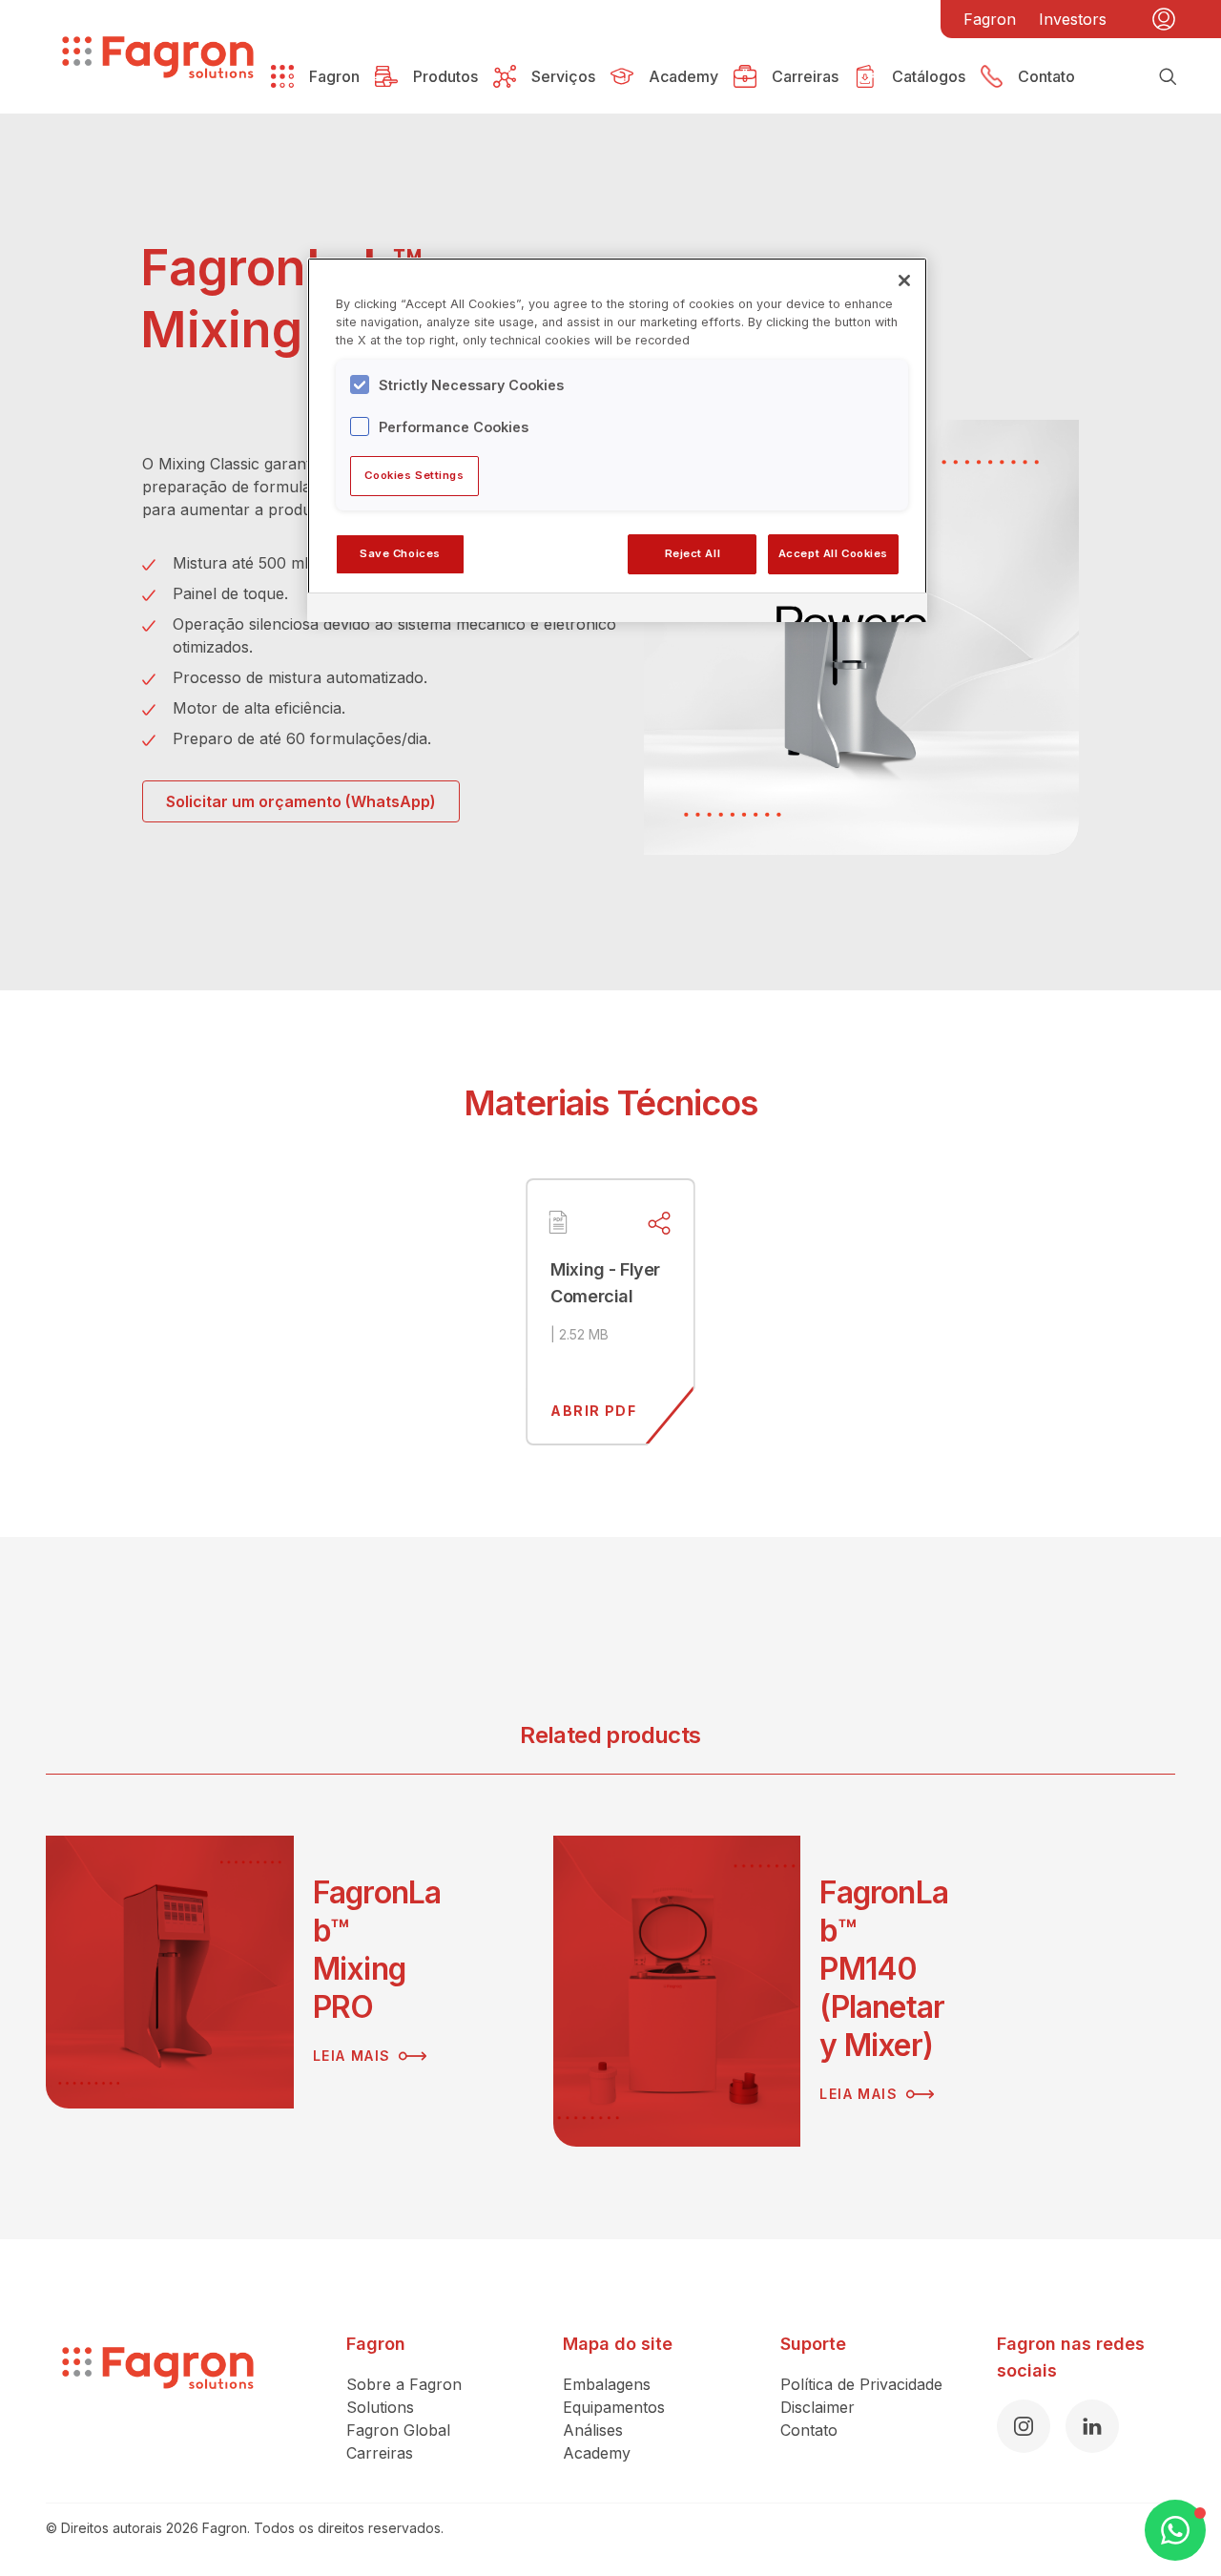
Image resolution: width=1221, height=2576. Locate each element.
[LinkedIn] (1092, 2426)
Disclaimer (817, 2407)
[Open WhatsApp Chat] (1175, 2530)
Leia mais (352, 2056)
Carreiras (380, 2453)
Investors (1073, 19)
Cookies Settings (414, 475)
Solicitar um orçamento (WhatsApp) (301, 801)
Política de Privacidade (861, 2384)
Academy (597, 2453)
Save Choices (400, 553)
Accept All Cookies (833, 553)
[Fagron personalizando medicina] (158, 2398)
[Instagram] (1024, 2426)
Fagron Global (398, 2430)
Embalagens (607, 2384)
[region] (617, 440)
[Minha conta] (1164, 19)
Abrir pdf (593, 1411)
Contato (809, 2430)
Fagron (990, 19)
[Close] (904, 280)
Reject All (693, 553)
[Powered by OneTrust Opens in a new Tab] (845, 610)
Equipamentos (614, 2407)
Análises (593, 2430)
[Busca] (1168, 76)
